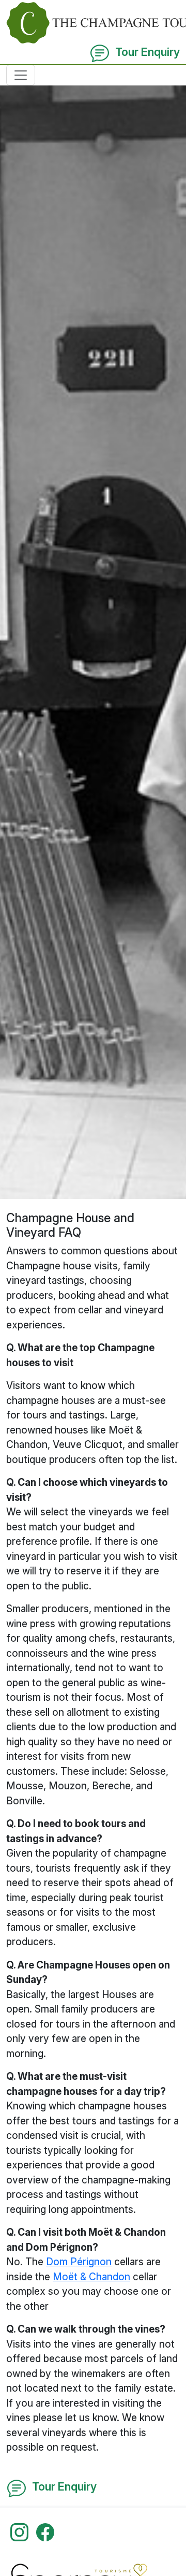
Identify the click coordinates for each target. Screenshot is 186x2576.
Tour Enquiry (145, 52)
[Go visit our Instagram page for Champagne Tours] (19, 2531)
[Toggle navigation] (21, 75)
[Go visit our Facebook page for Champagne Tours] (45, 2531)
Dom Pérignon (79, 2262)
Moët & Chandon (91, 2277)
